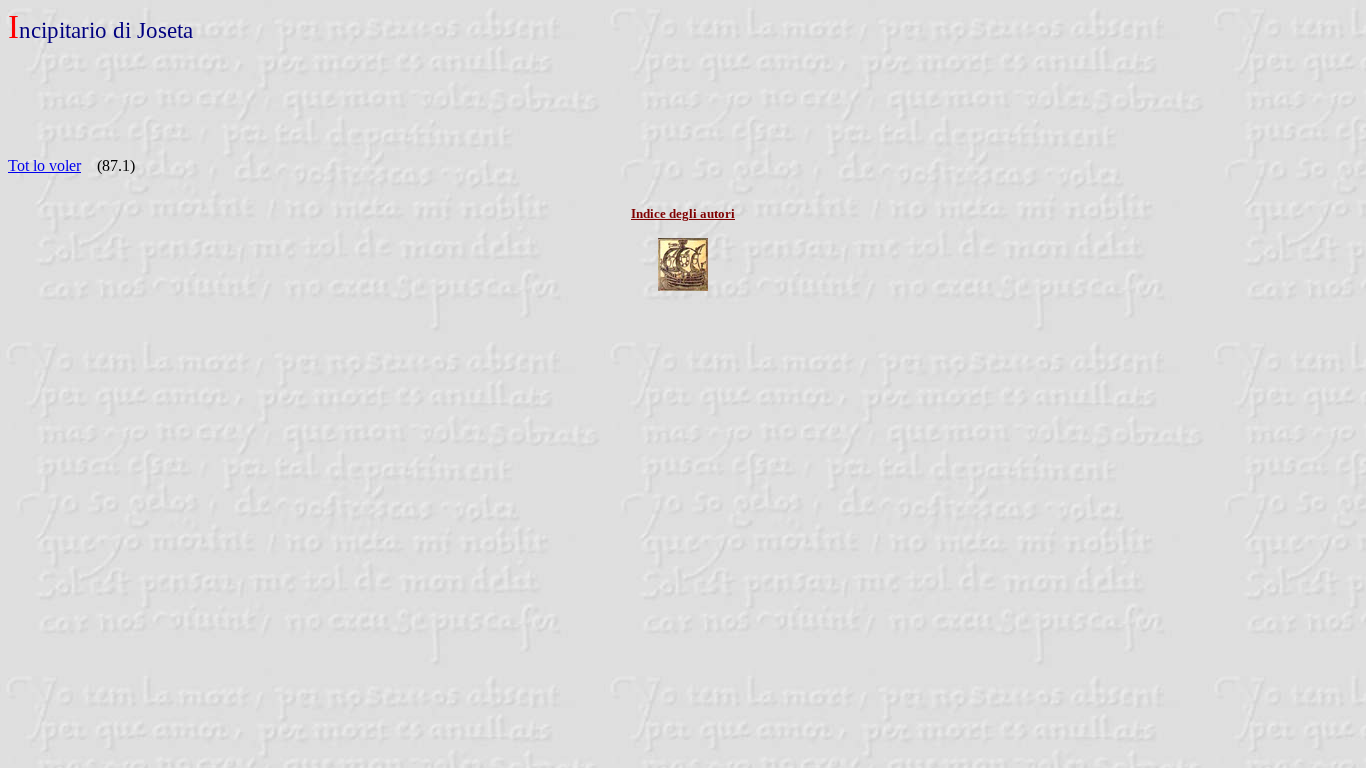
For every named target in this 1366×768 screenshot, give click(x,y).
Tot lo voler (44, 165)
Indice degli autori (683, 213)
